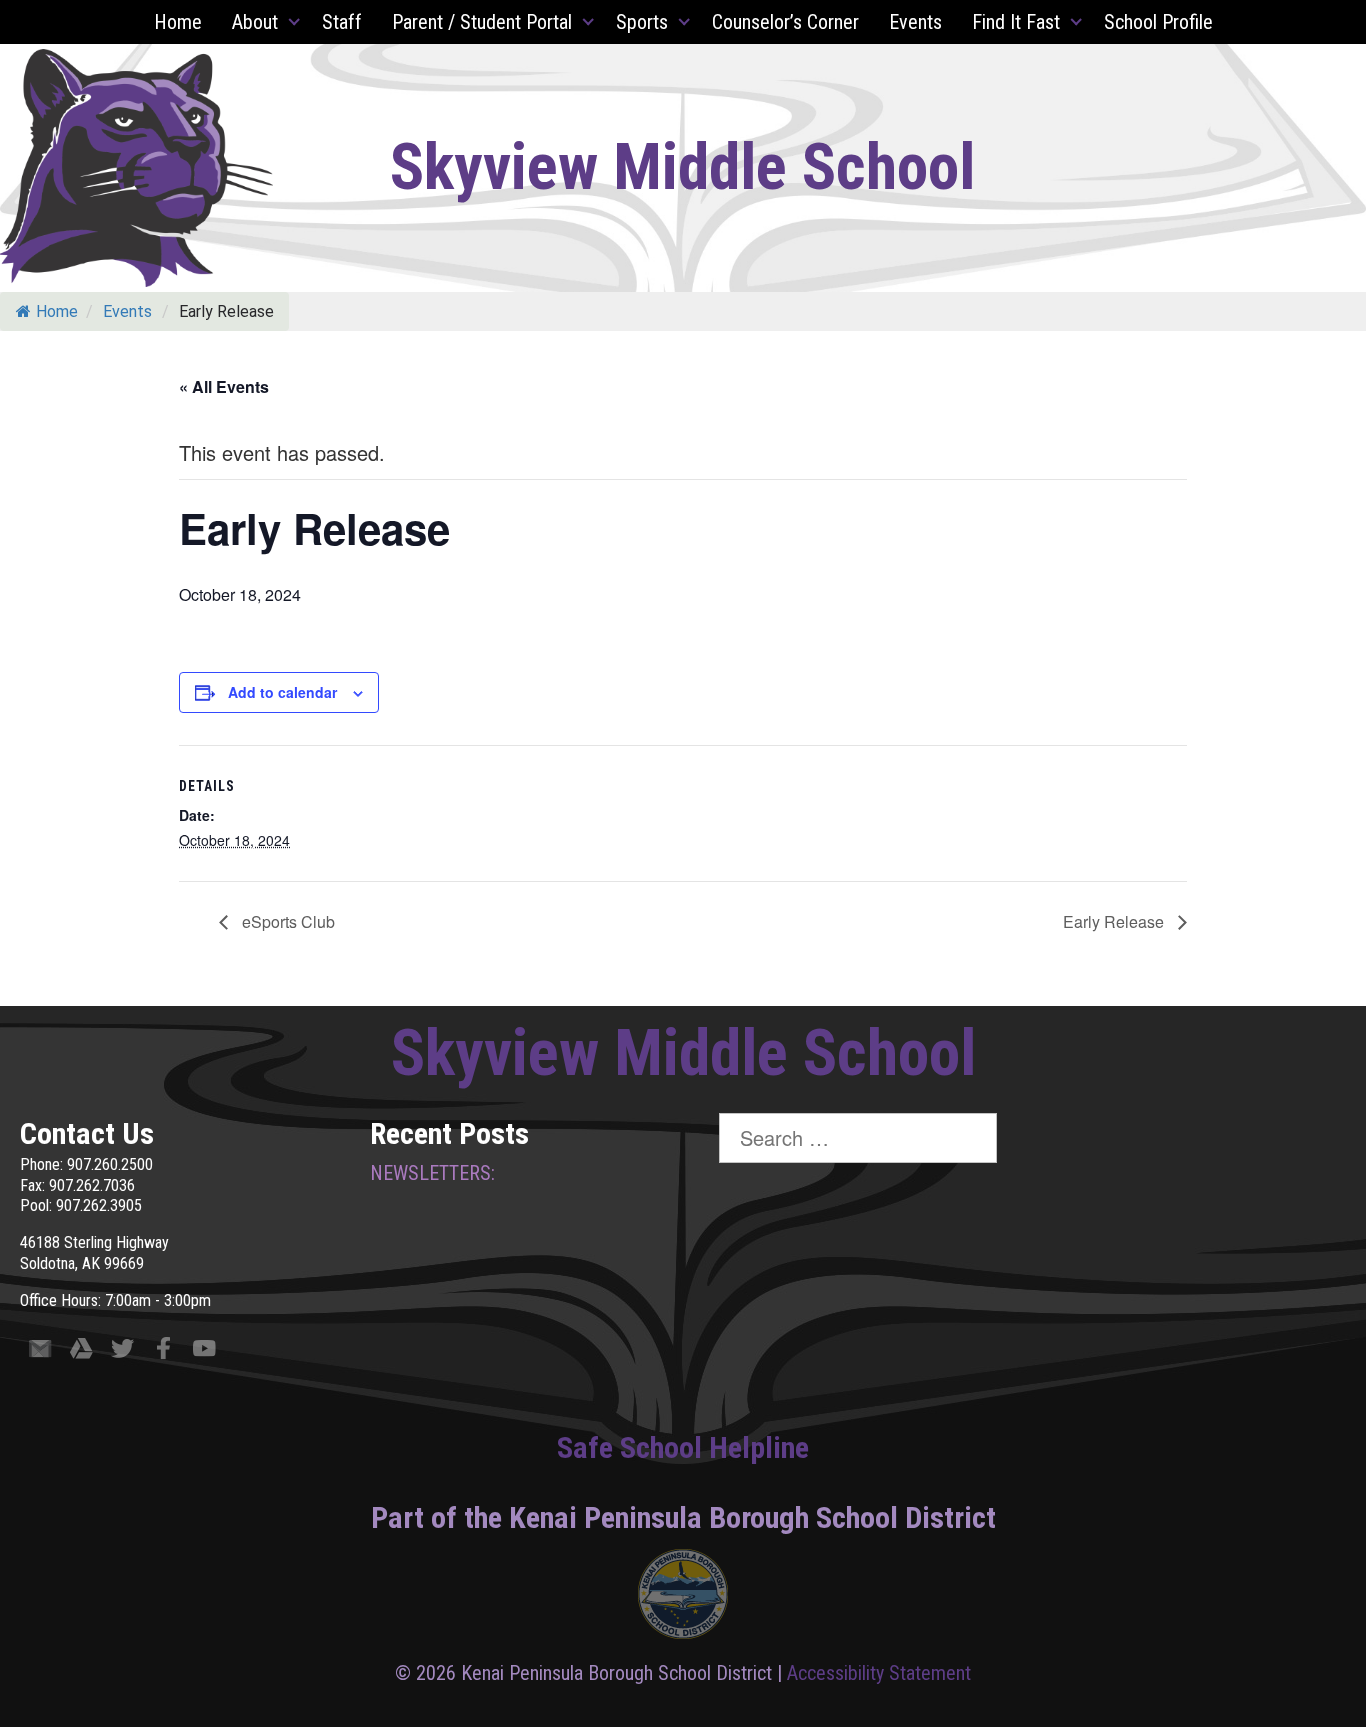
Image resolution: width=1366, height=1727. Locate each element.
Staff (342, 22)
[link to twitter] (122, 1352)
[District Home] (683, 1599)
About (255, 22)
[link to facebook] (163, 1352)
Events (915, 22)
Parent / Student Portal (482, 22)
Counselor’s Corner (785, 22)
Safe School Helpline (683, 1447)
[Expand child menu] (295, 22)
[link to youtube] (204, 1352)
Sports (642, 22)
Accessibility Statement (879, 1673)
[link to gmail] (40, 1352)
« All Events (224, 386)
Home (178, 22)
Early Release (1115, 921)
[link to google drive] (81, 1352)
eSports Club (286, 921)
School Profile (1158, 22)
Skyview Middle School (682, 167)
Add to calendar (282, 692)
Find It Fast (1016, 22)
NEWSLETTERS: (432, 1173)
